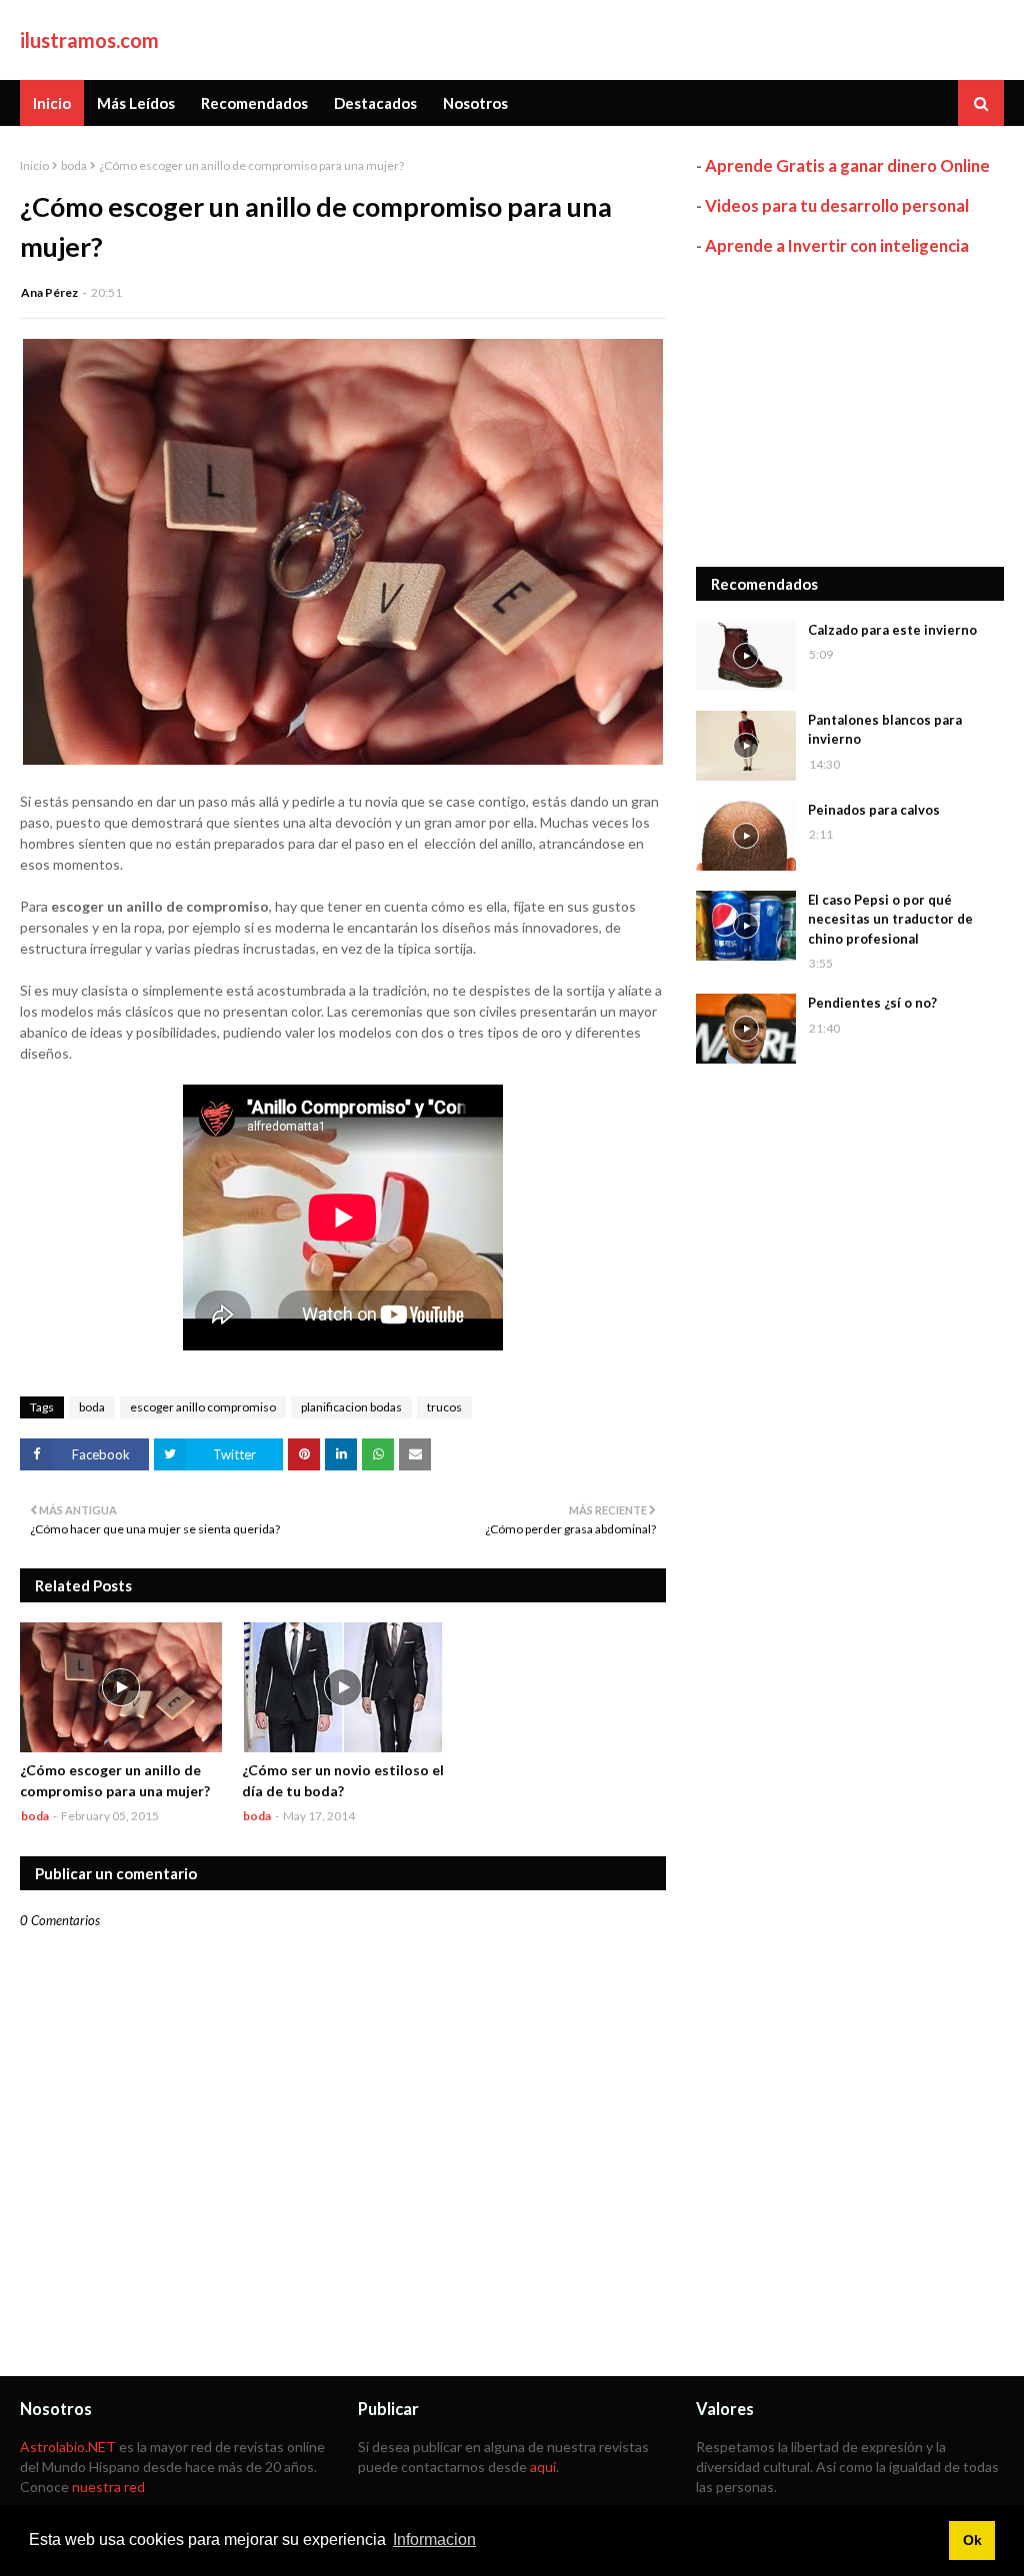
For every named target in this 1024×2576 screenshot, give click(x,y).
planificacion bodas (351, 1407)
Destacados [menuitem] (375, 103)
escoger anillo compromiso (203, 1407)
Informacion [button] (434, 2540)
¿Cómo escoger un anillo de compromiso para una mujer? (115, 1780)
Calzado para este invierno (892, 630)
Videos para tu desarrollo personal (837, 205)
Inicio (34, 165)
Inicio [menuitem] (52, 103)
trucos (444, 1407)
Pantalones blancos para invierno (885, 730)
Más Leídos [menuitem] (136, 103)
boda (74, 165)
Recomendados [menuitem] (254, 103)
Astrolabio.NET (68, 2447)
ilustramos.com (89, 40)
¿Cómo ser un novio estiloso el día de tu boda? (343, 1780)
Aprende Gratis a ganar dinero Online (847, 165)
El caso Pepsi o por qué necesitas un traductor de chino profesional (890, 919)
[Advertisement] (850, 412)
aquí (543, 2467)
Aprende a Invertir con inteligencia (837, 245)
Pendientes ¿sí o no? (872, 1003)
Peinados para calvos (874, 810)
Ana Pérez (49, 292)
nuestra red (108, 2487)
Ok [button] (972, 2540)
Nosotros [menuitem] (475, 103)
